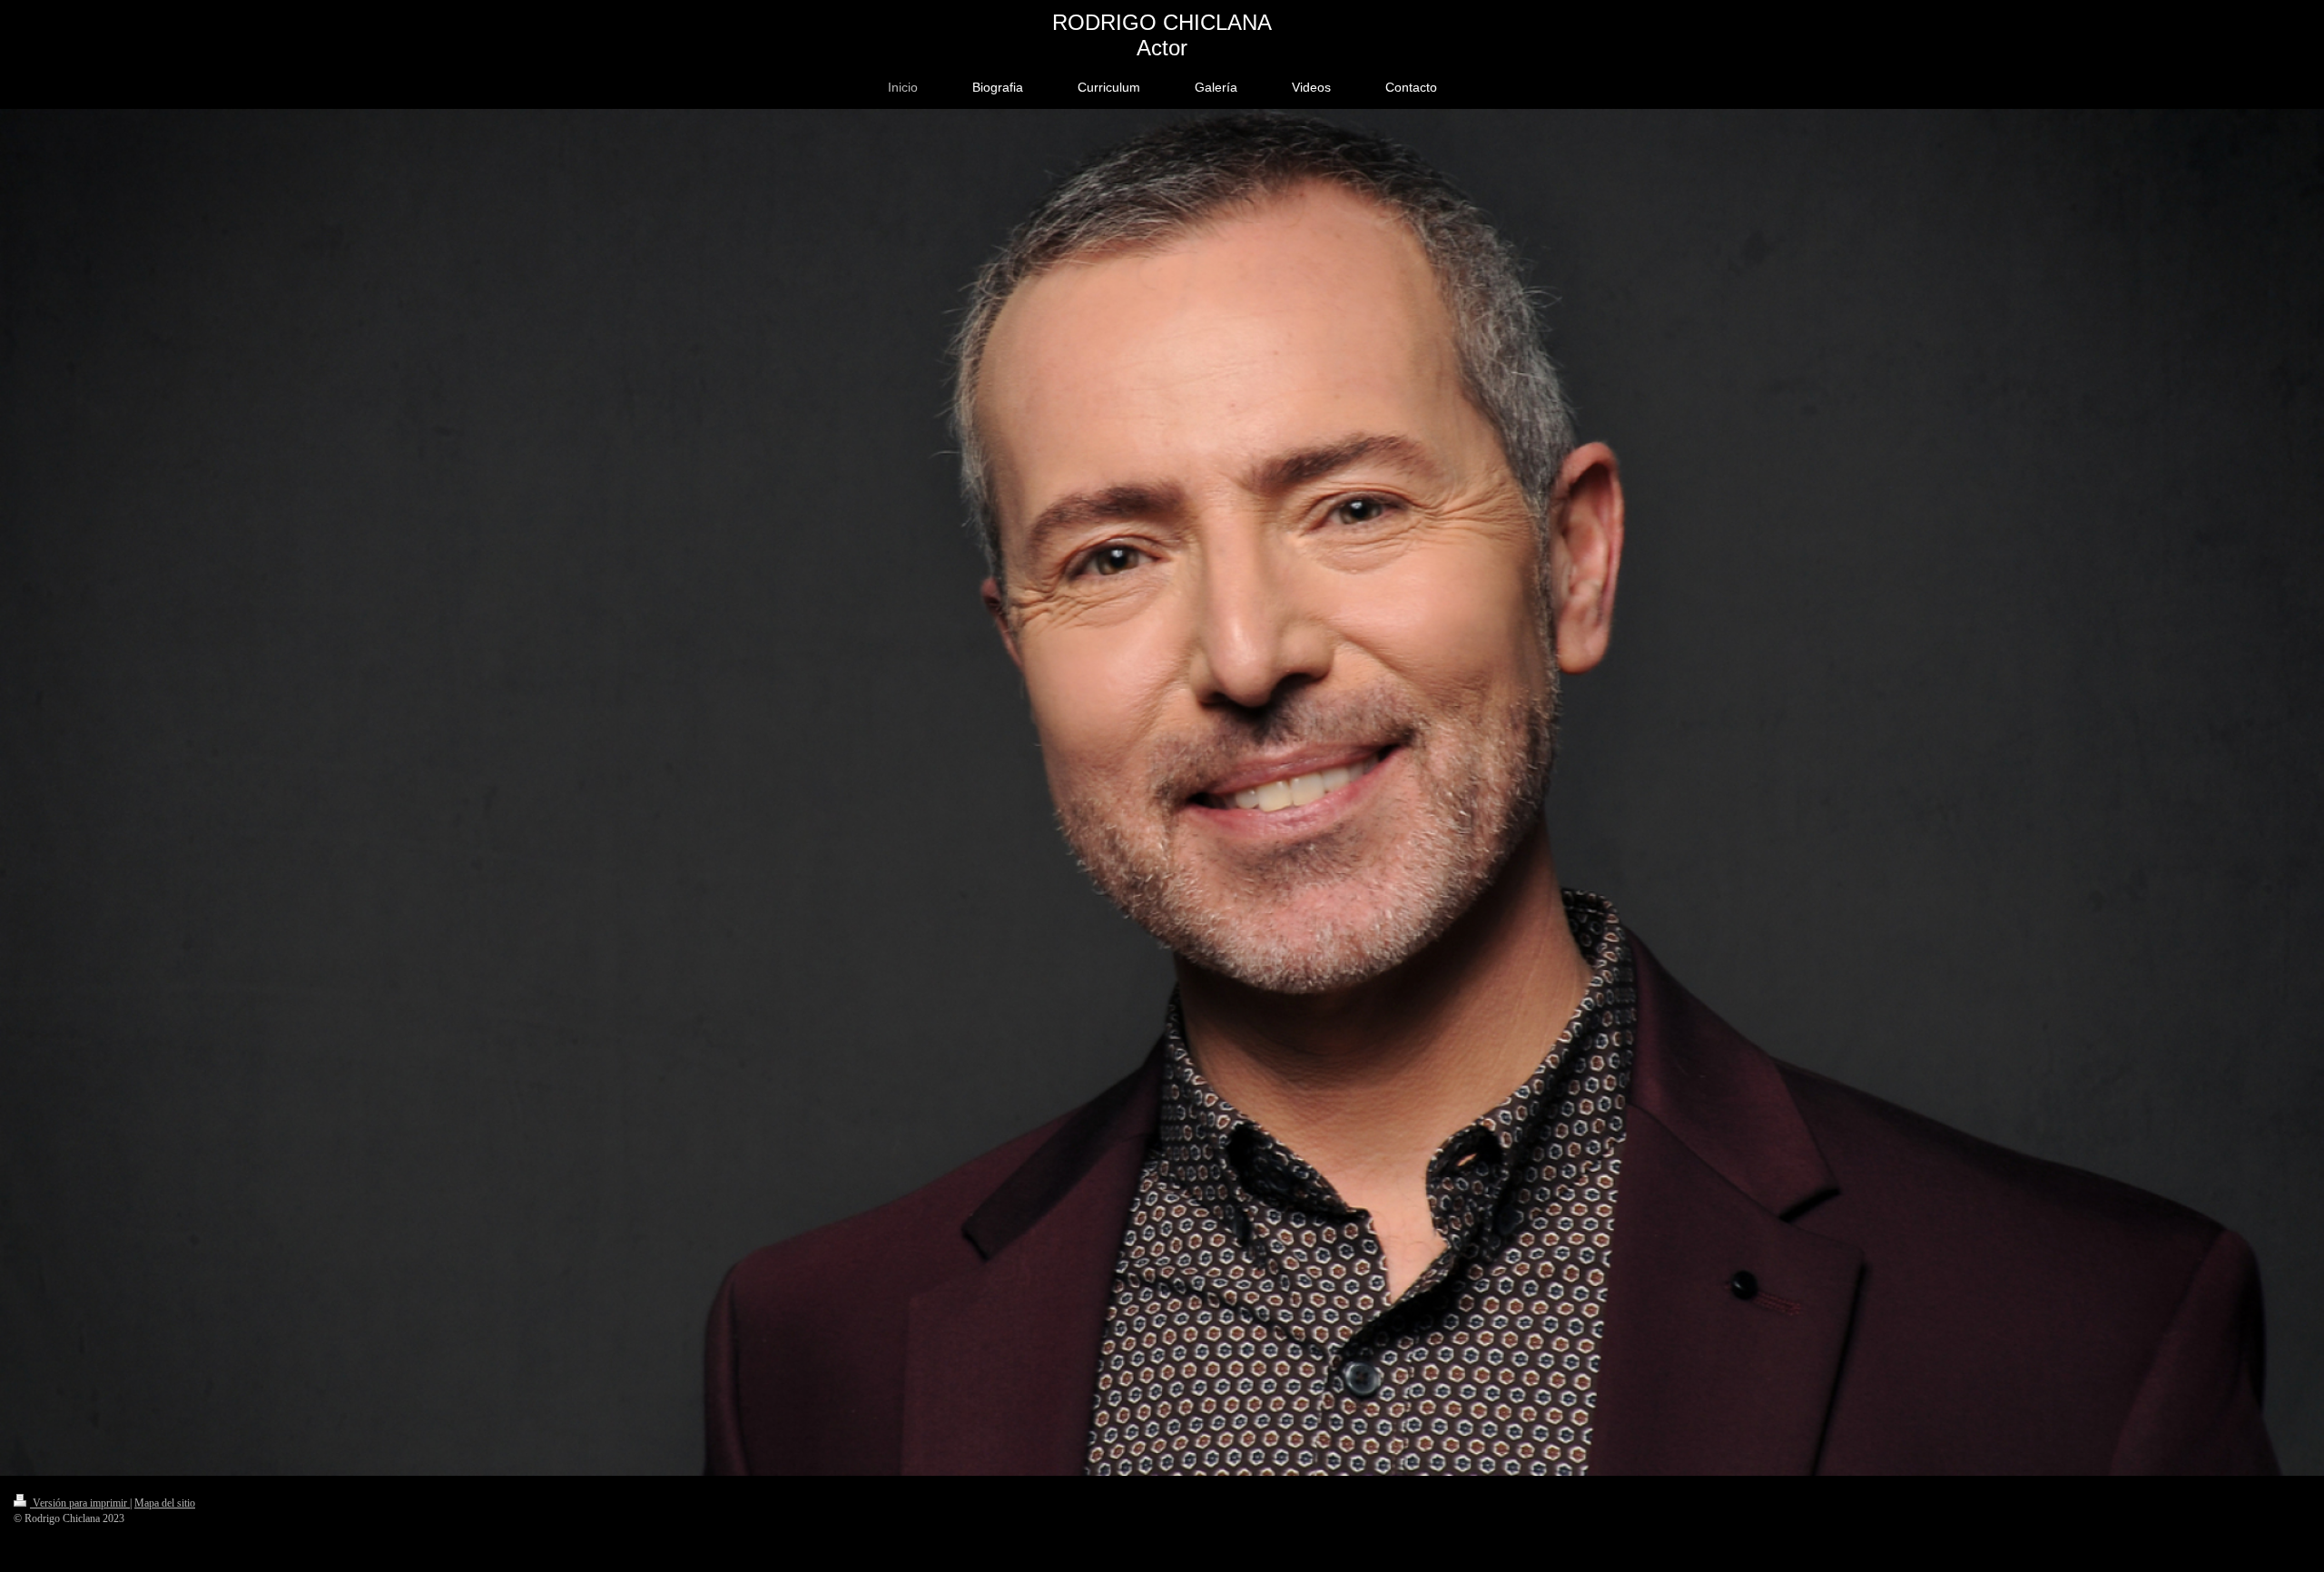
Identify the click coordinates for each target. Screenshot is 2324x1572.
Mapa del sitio (165, 1503)
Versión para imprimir (80, 1503)
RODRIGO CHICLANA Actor (1162, 35)
